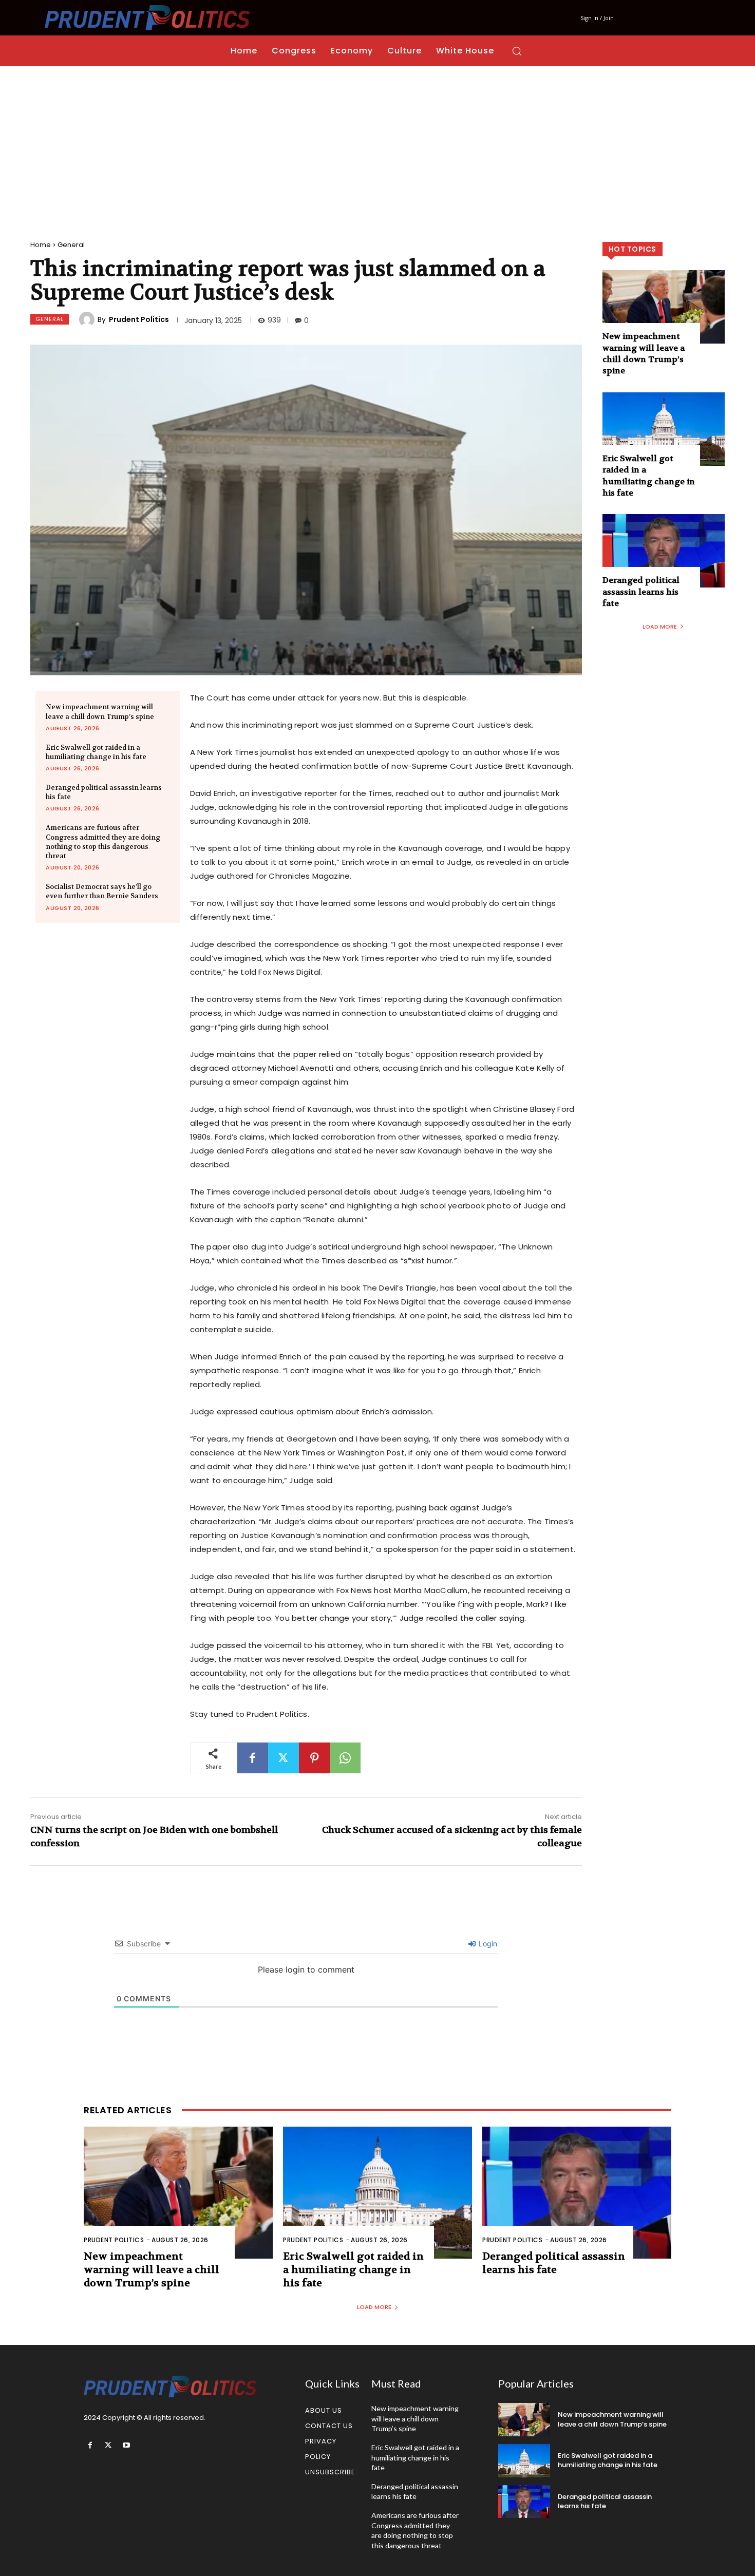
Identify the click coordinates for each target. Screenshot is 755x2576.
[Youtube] (126, 2445)
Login (487, 1944)
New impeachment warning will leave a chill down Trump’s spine (644, 353)
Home (41, 245)
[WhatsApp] (345, 1758)
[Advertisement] (377, 143)
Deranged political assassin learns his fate (641, 592)
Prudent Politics (139, 319)
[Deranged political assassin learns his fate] (664, 551)
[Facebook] (253, 1758)
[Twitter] (284, 1758)
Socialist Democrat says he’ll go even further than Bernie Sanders (102, 891)
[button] (517, 51)
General (71, 245)
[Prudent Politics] (88, 319)
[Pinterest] (314, 1758)
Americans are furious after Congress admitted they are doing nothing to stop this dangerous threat (103, 842)
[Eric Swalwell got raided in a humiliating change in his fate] (664, 429)
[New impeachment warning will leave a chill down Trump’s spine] (664, 307)
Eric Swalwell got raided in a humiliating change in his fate (96, 752)
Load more (660, 627)
